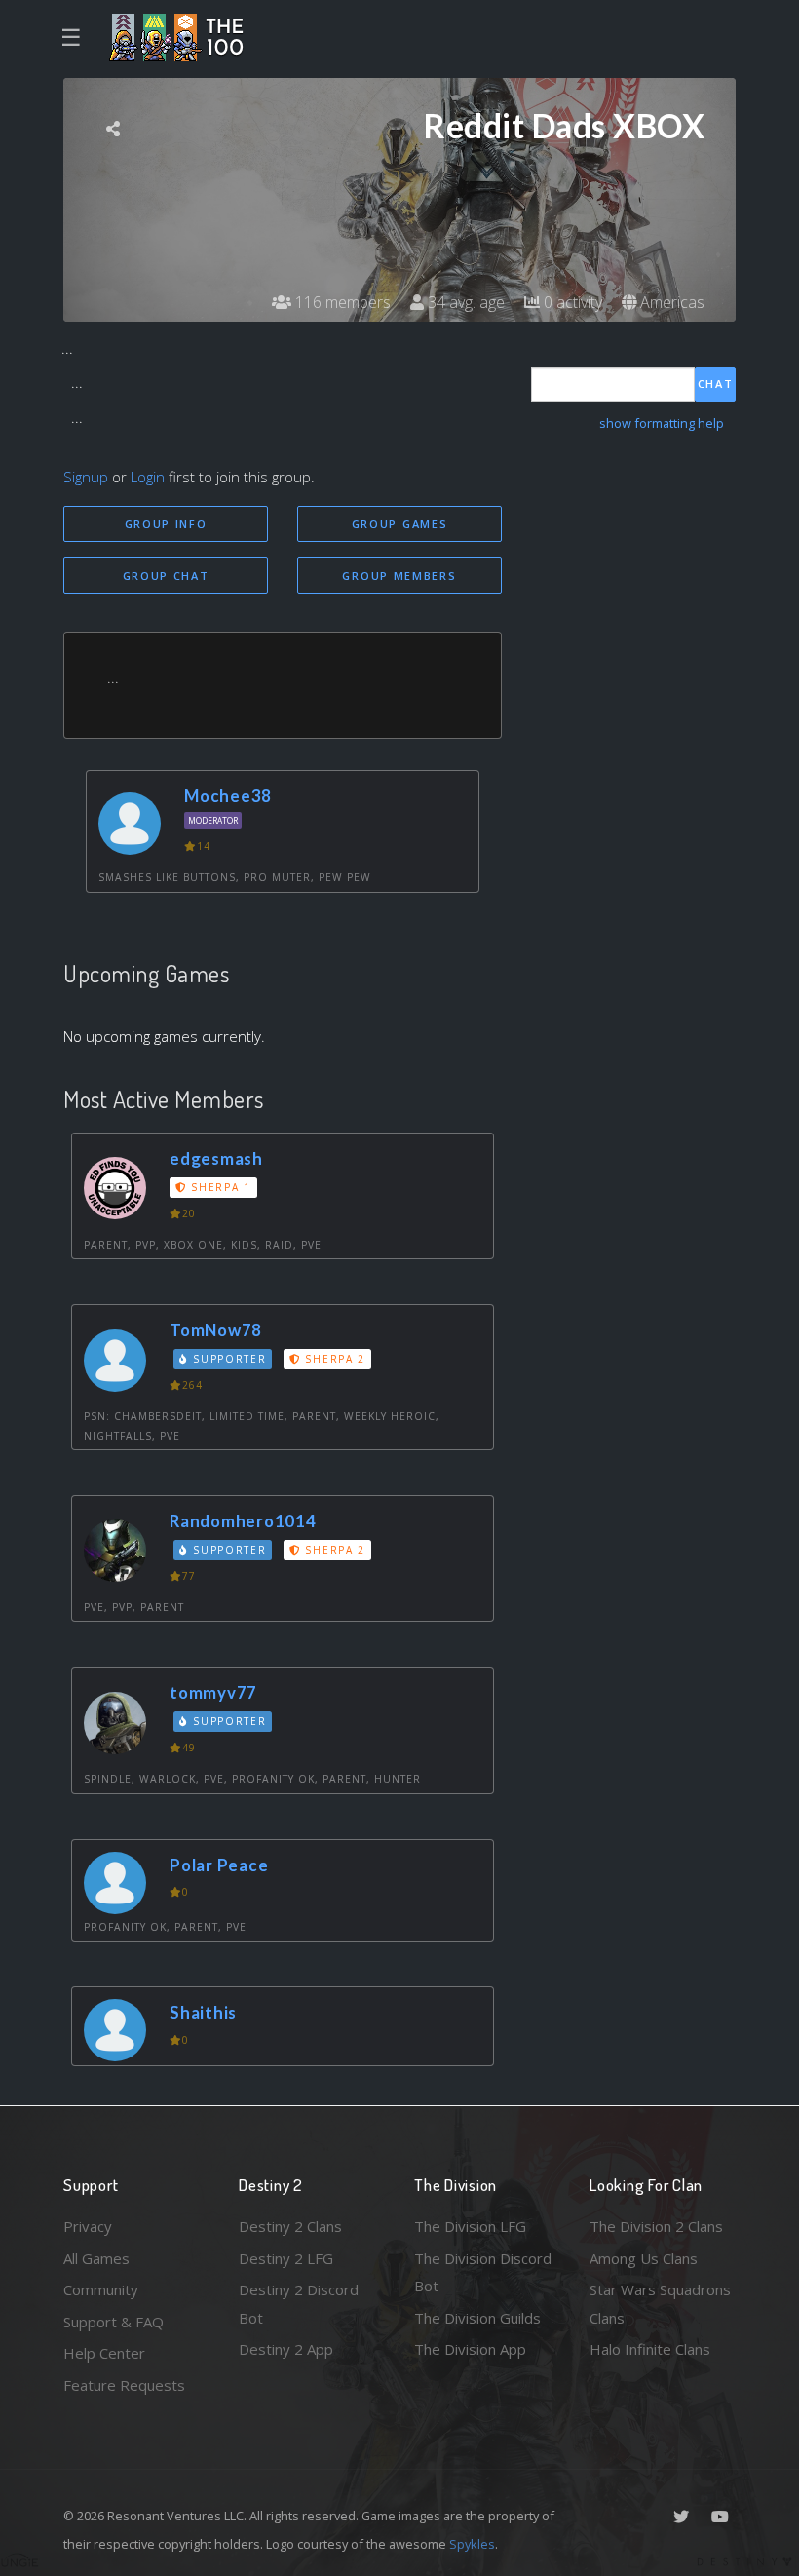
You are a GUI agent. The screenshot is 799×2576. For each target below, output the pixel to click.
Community (101, 2289)
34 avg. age (464, 302)
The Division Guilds (477, 2318)
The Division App (470, 2349)
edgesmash (216, 1158)
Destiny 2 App (286, 2349)
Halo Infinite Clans (650, 2349)
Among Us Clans (644, 2258)
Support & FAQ (114, 2322)
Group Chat (166, 576)
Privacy (88, 2226)
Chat (716, 384)
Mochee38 (228, 796)
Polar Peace (219, 1865)
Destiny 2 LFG (286, 2258)
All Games (96, 2258)
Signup (86, 477)
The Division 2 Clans (656, 2226)
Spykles (472, 2544)
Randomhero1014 (243, 1521)
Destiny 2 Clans (290, 2226)
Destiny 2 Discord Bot (299, 2304)
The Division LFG (470, 2226)
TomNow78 (216, 1330)
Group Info (166, 524)
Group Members (399, 576)
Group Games (400, 524)
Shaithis (203, 2012)
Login (148, 477)
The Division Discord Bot (483, 2272)
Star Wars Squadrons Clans (660, 2304)
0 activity (571, 302)
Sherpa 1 (219, 1187)
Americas (670, 302)
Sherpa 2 (333, 1359)
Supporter (228, 1359)
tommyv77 (213, 1692)
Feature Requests (124, 2385)
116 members (341, 302)
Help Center (104, 2353)
